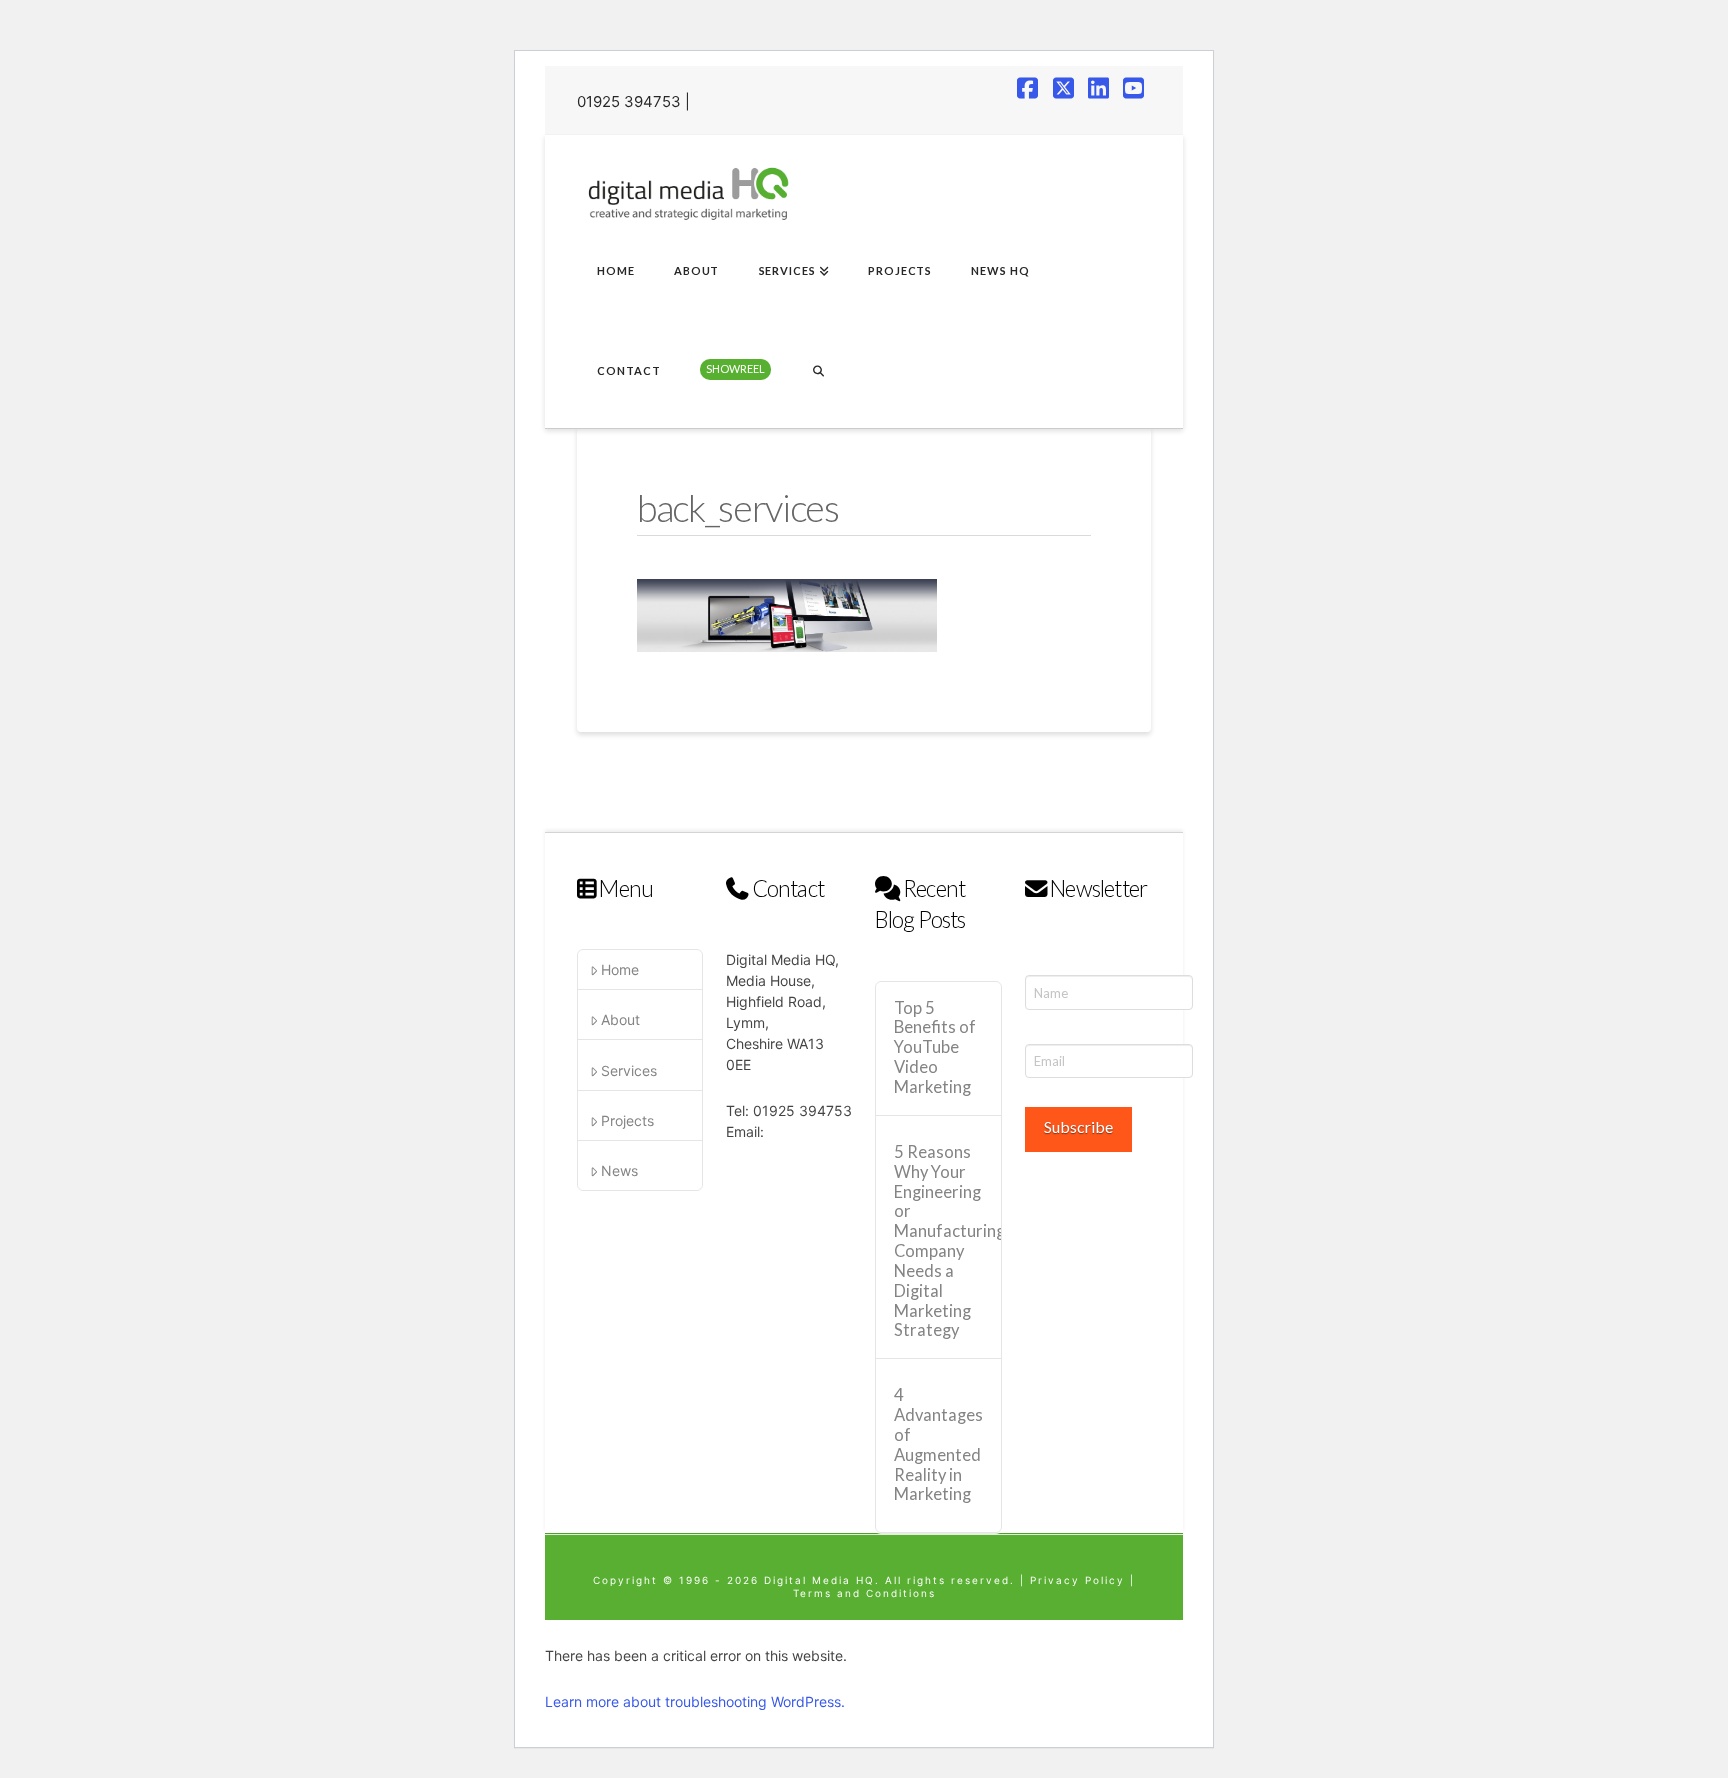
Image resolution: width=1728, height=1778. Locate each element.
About (620, 1019)
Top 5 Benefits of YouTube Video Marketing (935, 1048)
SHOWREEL (735, 368)
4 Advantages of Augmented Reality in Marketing (938, 1445)
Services (629, 1070)
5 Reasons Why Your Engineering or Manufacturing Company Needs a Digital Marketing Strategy (939, 1241)
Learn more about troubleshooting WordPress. (695, 1701)
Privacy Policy (1077, 1580)
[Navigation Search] (819, 373)
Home (620, 969)
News (619, 1170)
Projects (627, 1120)
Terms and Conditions (864, 1593)
